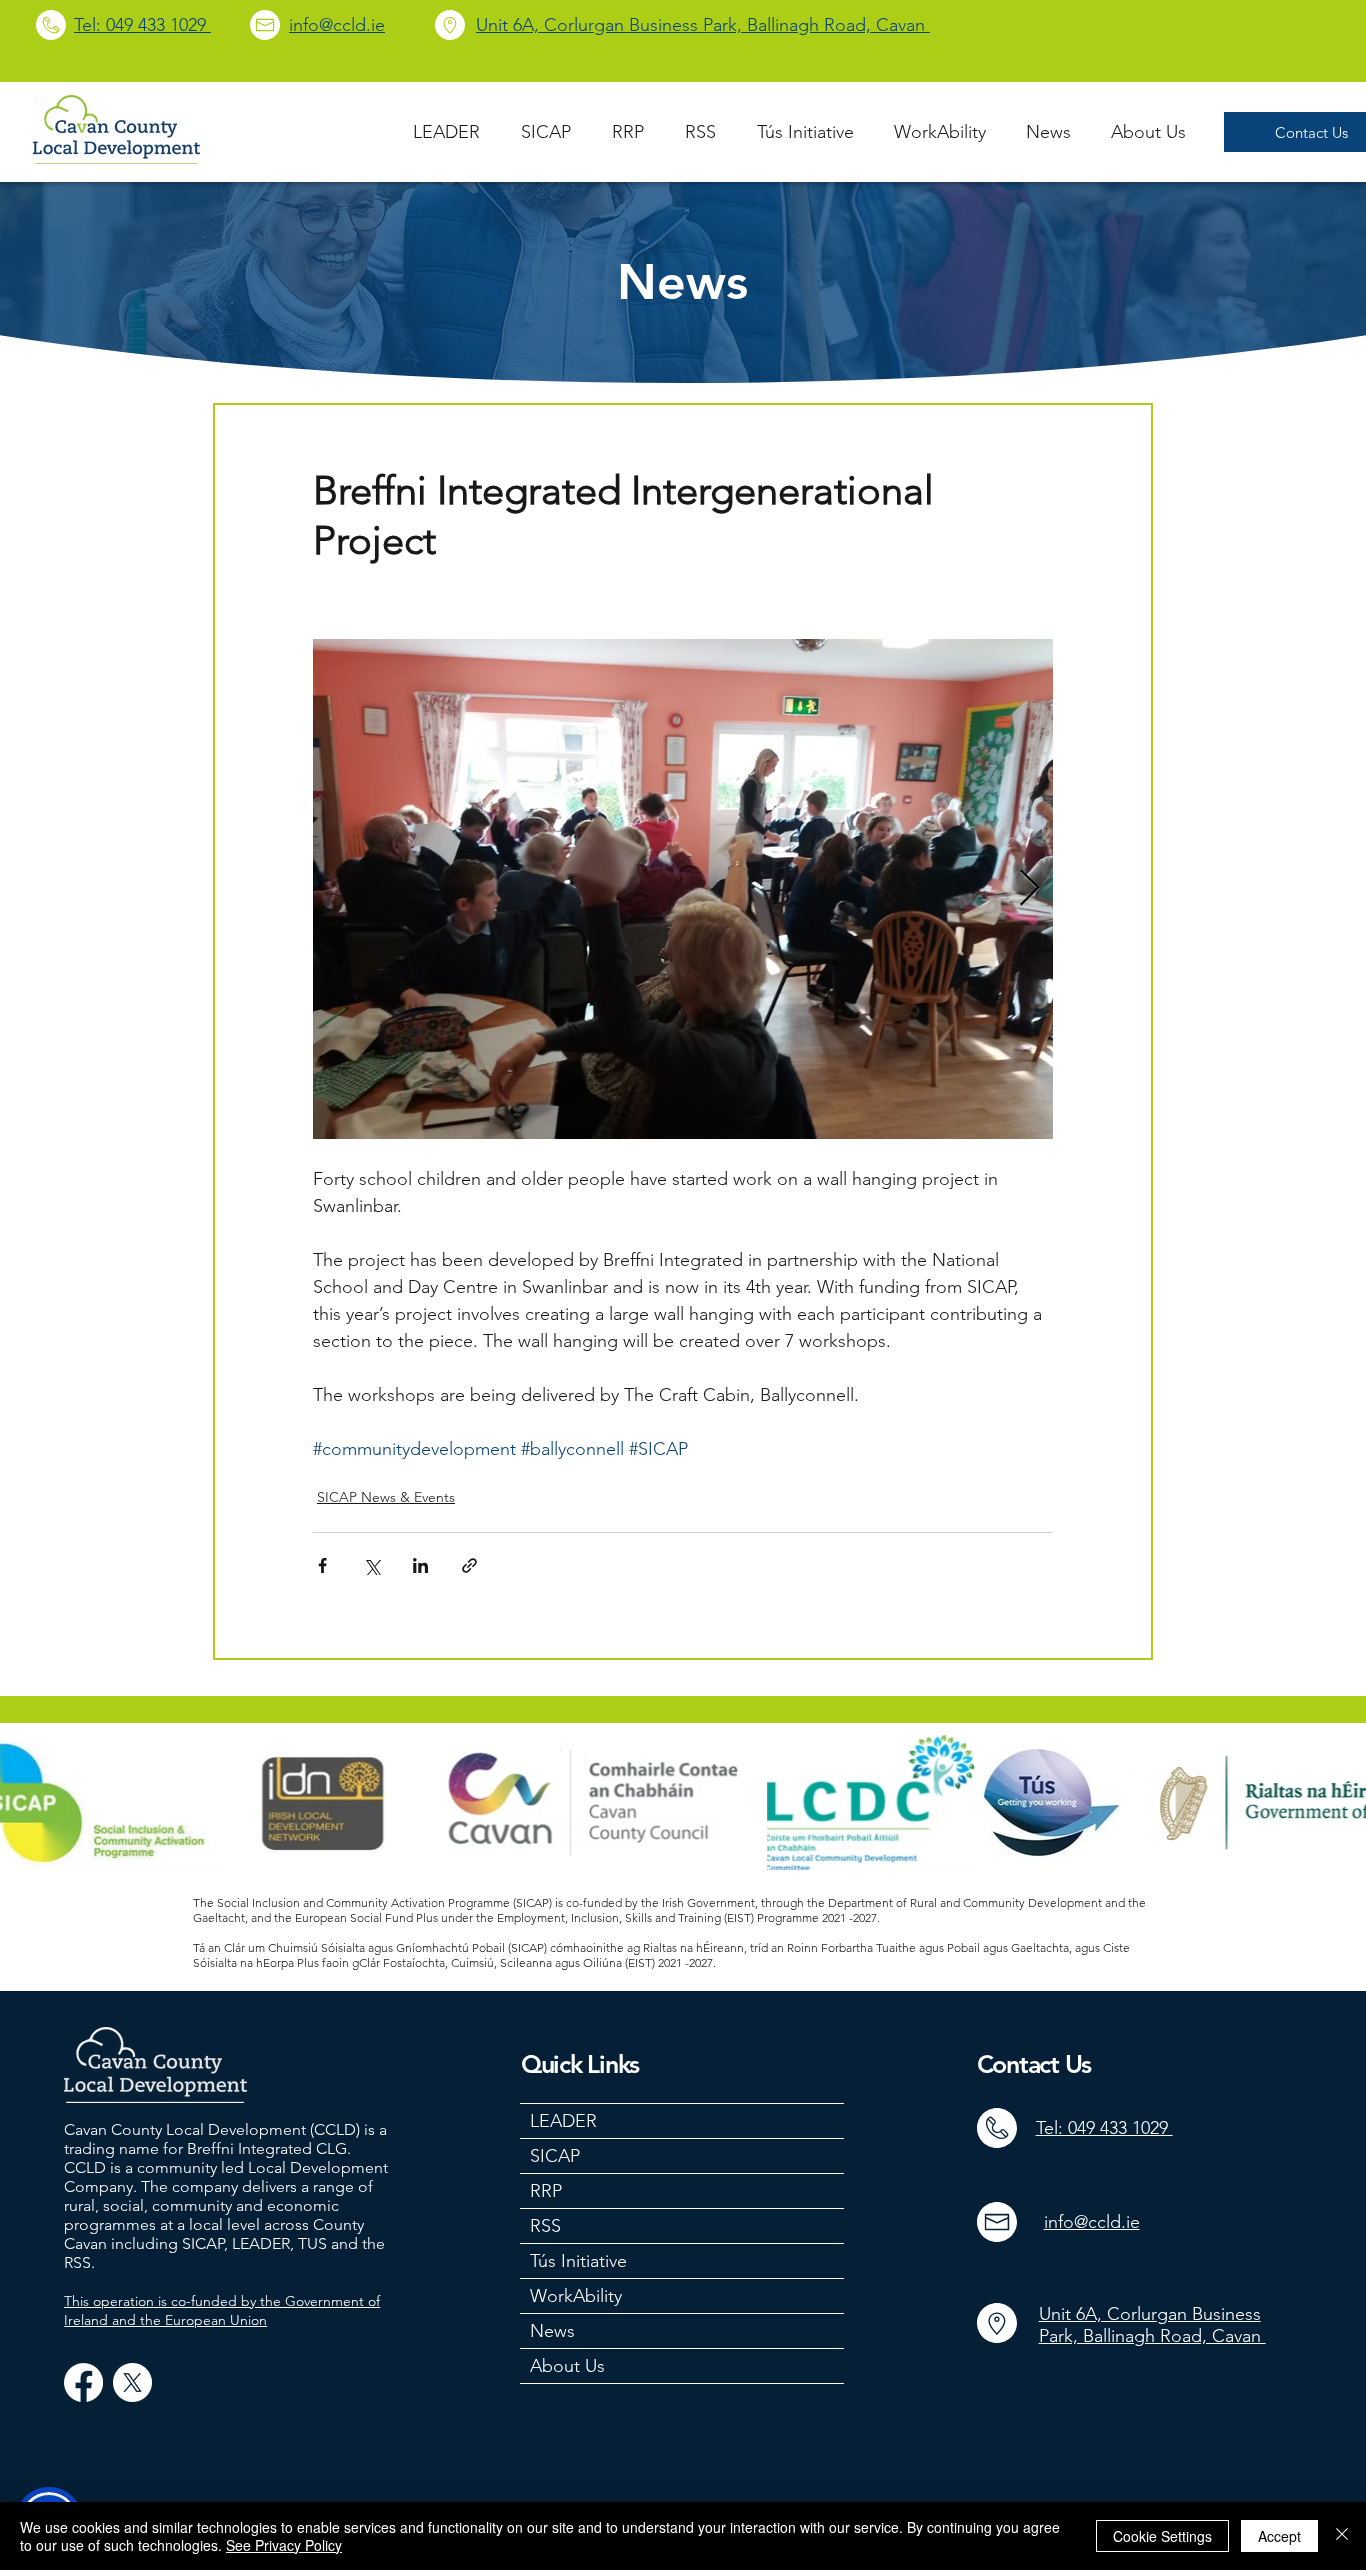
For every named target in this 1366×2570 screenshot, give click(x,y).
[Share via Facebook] (322, 1565)
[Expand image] (683, 889)
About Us (567, 2366)
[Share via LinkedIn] (420, 1565)
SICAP (555, 2156)
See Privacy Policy (284, 2545)
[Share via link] (469, 1565)
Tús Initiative (578, 2261)
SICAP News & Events (386, 1497)
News (552, 2331)
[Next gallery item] (1029, 889)
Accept (1279, 2536)
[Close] (1342, 2536)
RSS (545, 2226)
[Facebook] (83, 2382)
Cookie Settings (1162, 2536)
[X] (132, 2382)
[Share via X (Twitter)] (371, 1565)
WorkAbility (576, 2296)
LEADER (563, 2121)
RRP (546, 2191)
